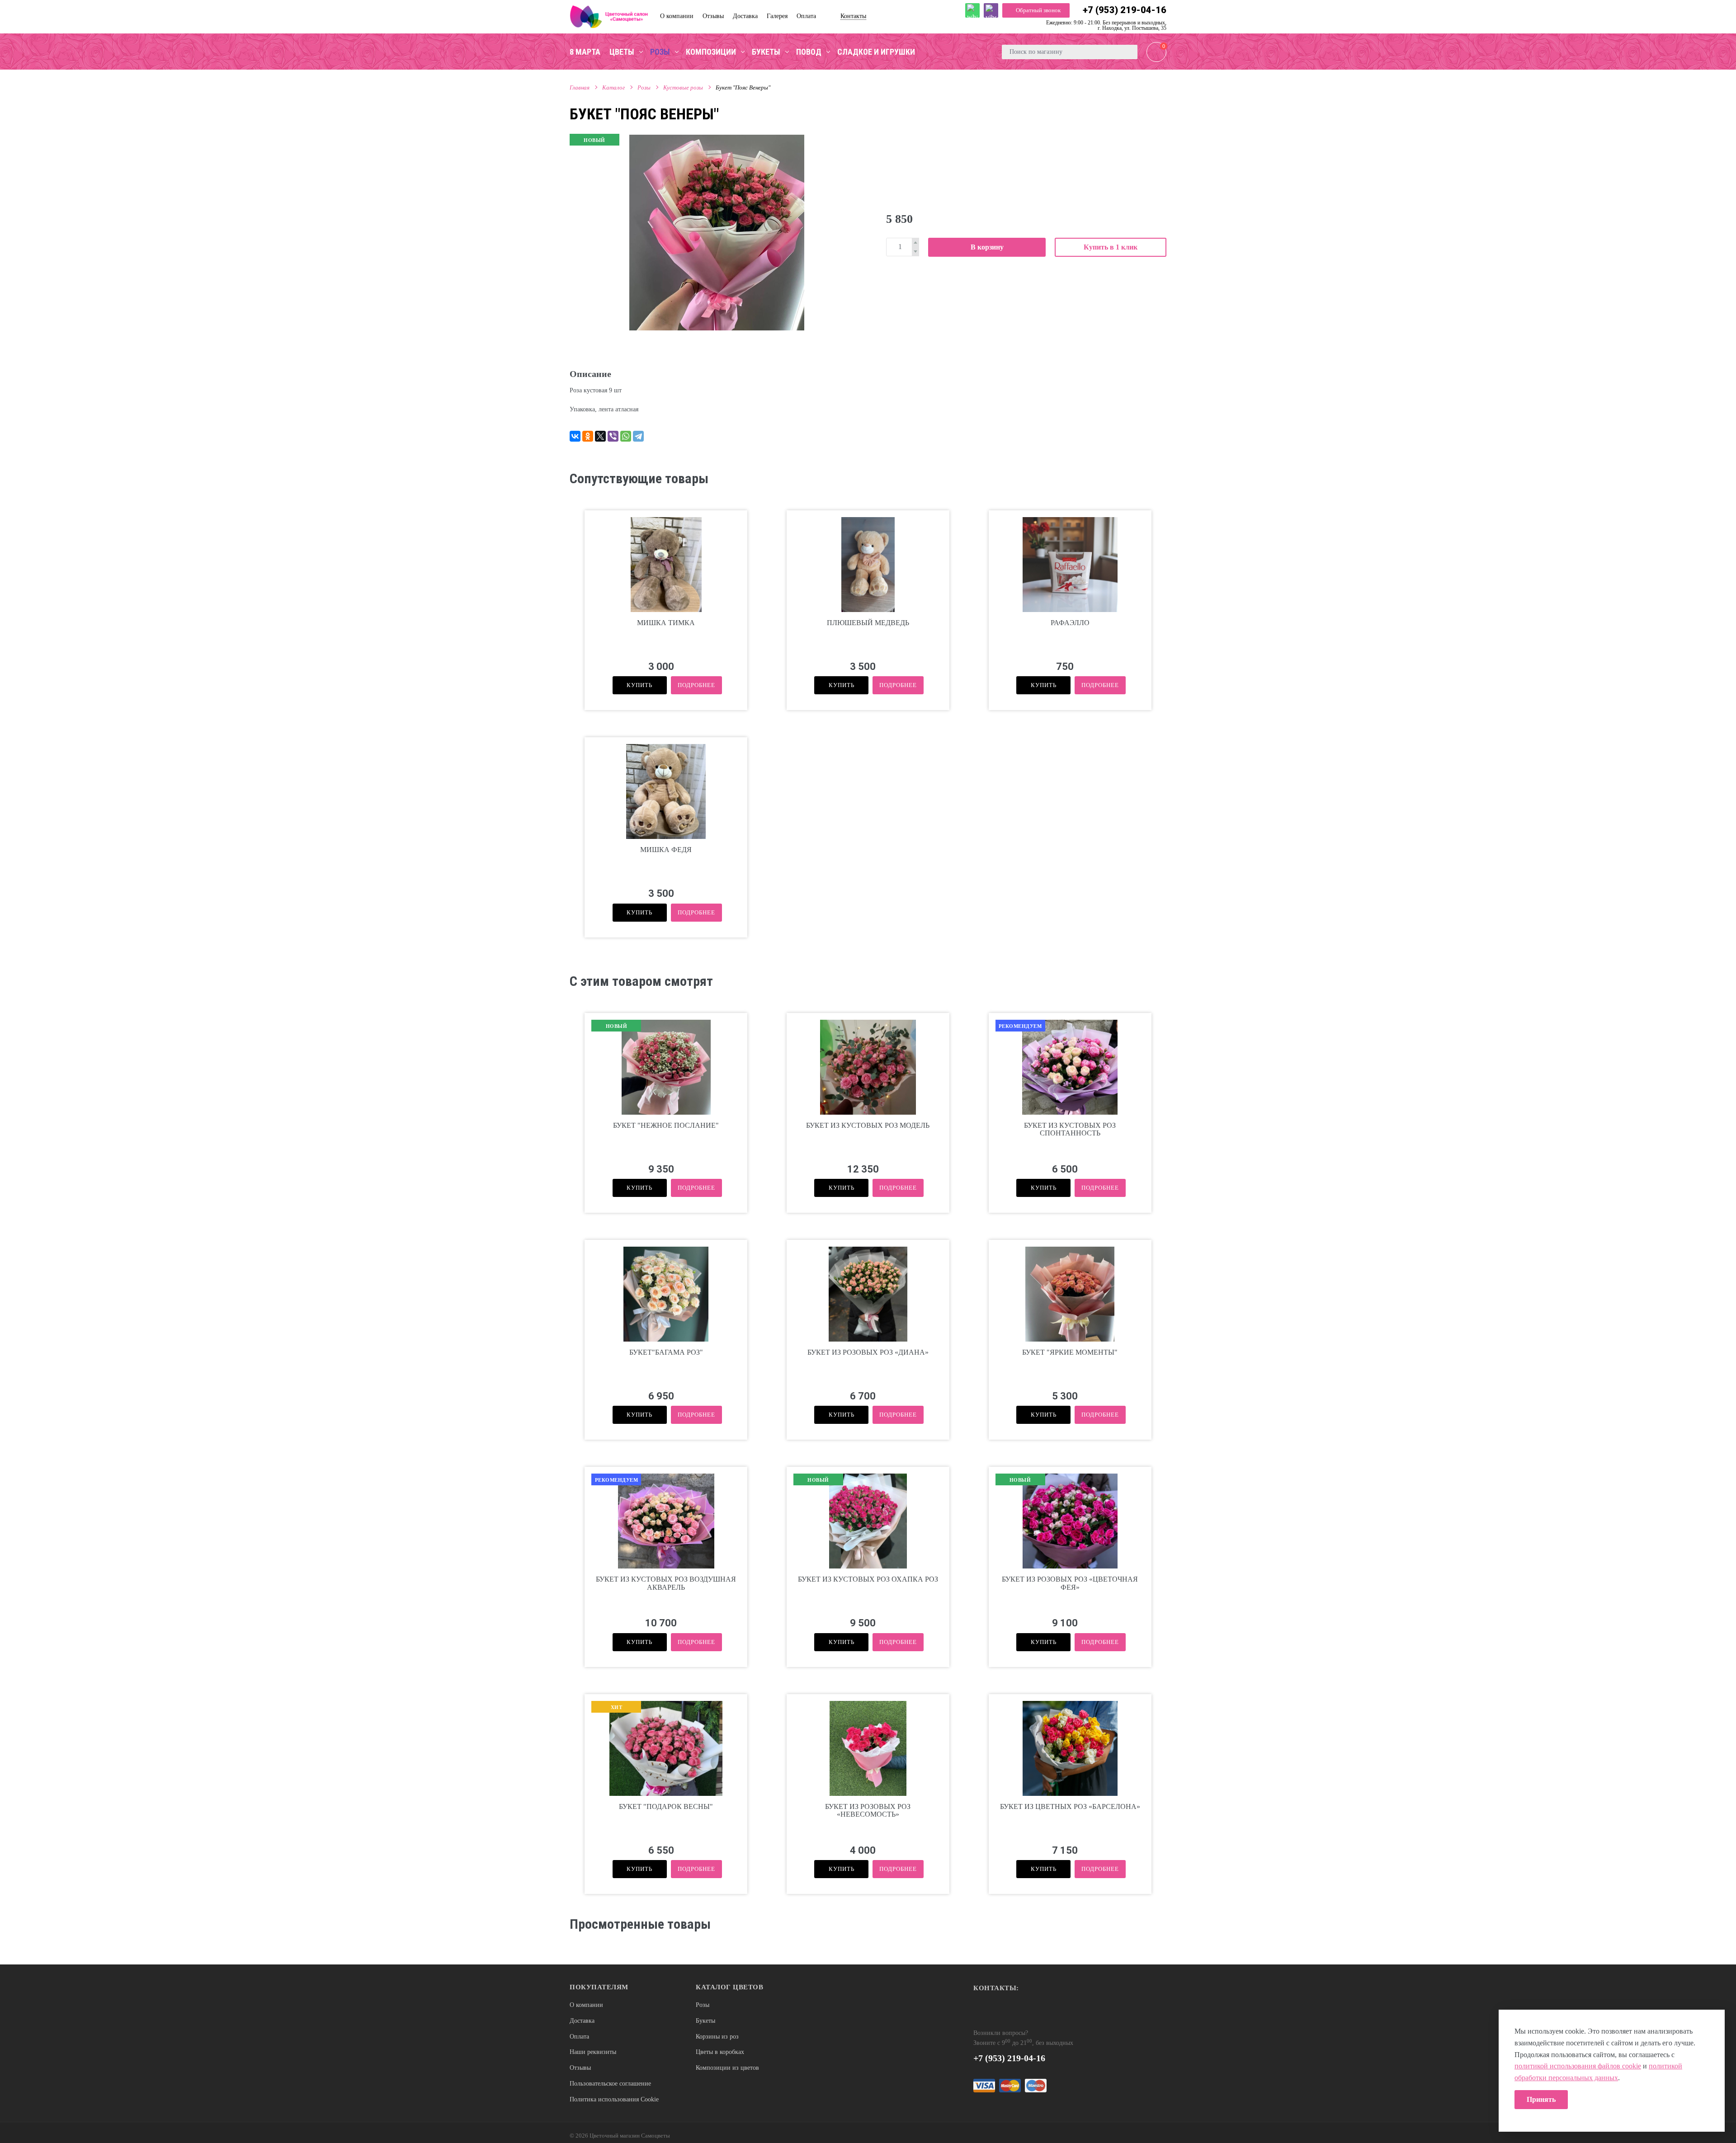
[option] (717, 232)
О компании (586, 2005)
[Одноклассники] (588, 436)
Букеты (705, 2021)
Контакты (853, 16)
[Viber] (613, 436)
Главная (580, 87)
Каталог (613, 87)
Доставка (582, 2021)
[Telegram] (638, 436)
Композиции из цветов (727, 2068)
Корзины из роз (717, 2037)
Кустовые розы (683, 87)
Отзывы (580, 2068)
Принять (1541, 2099)
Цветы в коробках (720, 2052)
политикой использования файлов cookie (1578, 2066)
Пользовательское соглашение (610, 2084)
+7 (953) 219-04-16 (1125, 10)
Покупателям (599, 1987)
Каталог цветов (729, 1987)
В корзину (987, 247)
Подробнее (696, 685)
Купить (639, 685)
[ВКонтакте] (575, 436)
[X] (600, 436)
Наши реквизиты (593, 2052)
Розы (644, 87)
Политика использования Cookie (614, 2099)
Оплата (579, 2037)
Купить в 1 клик (1111, 247)
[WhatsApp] (626, 436)
